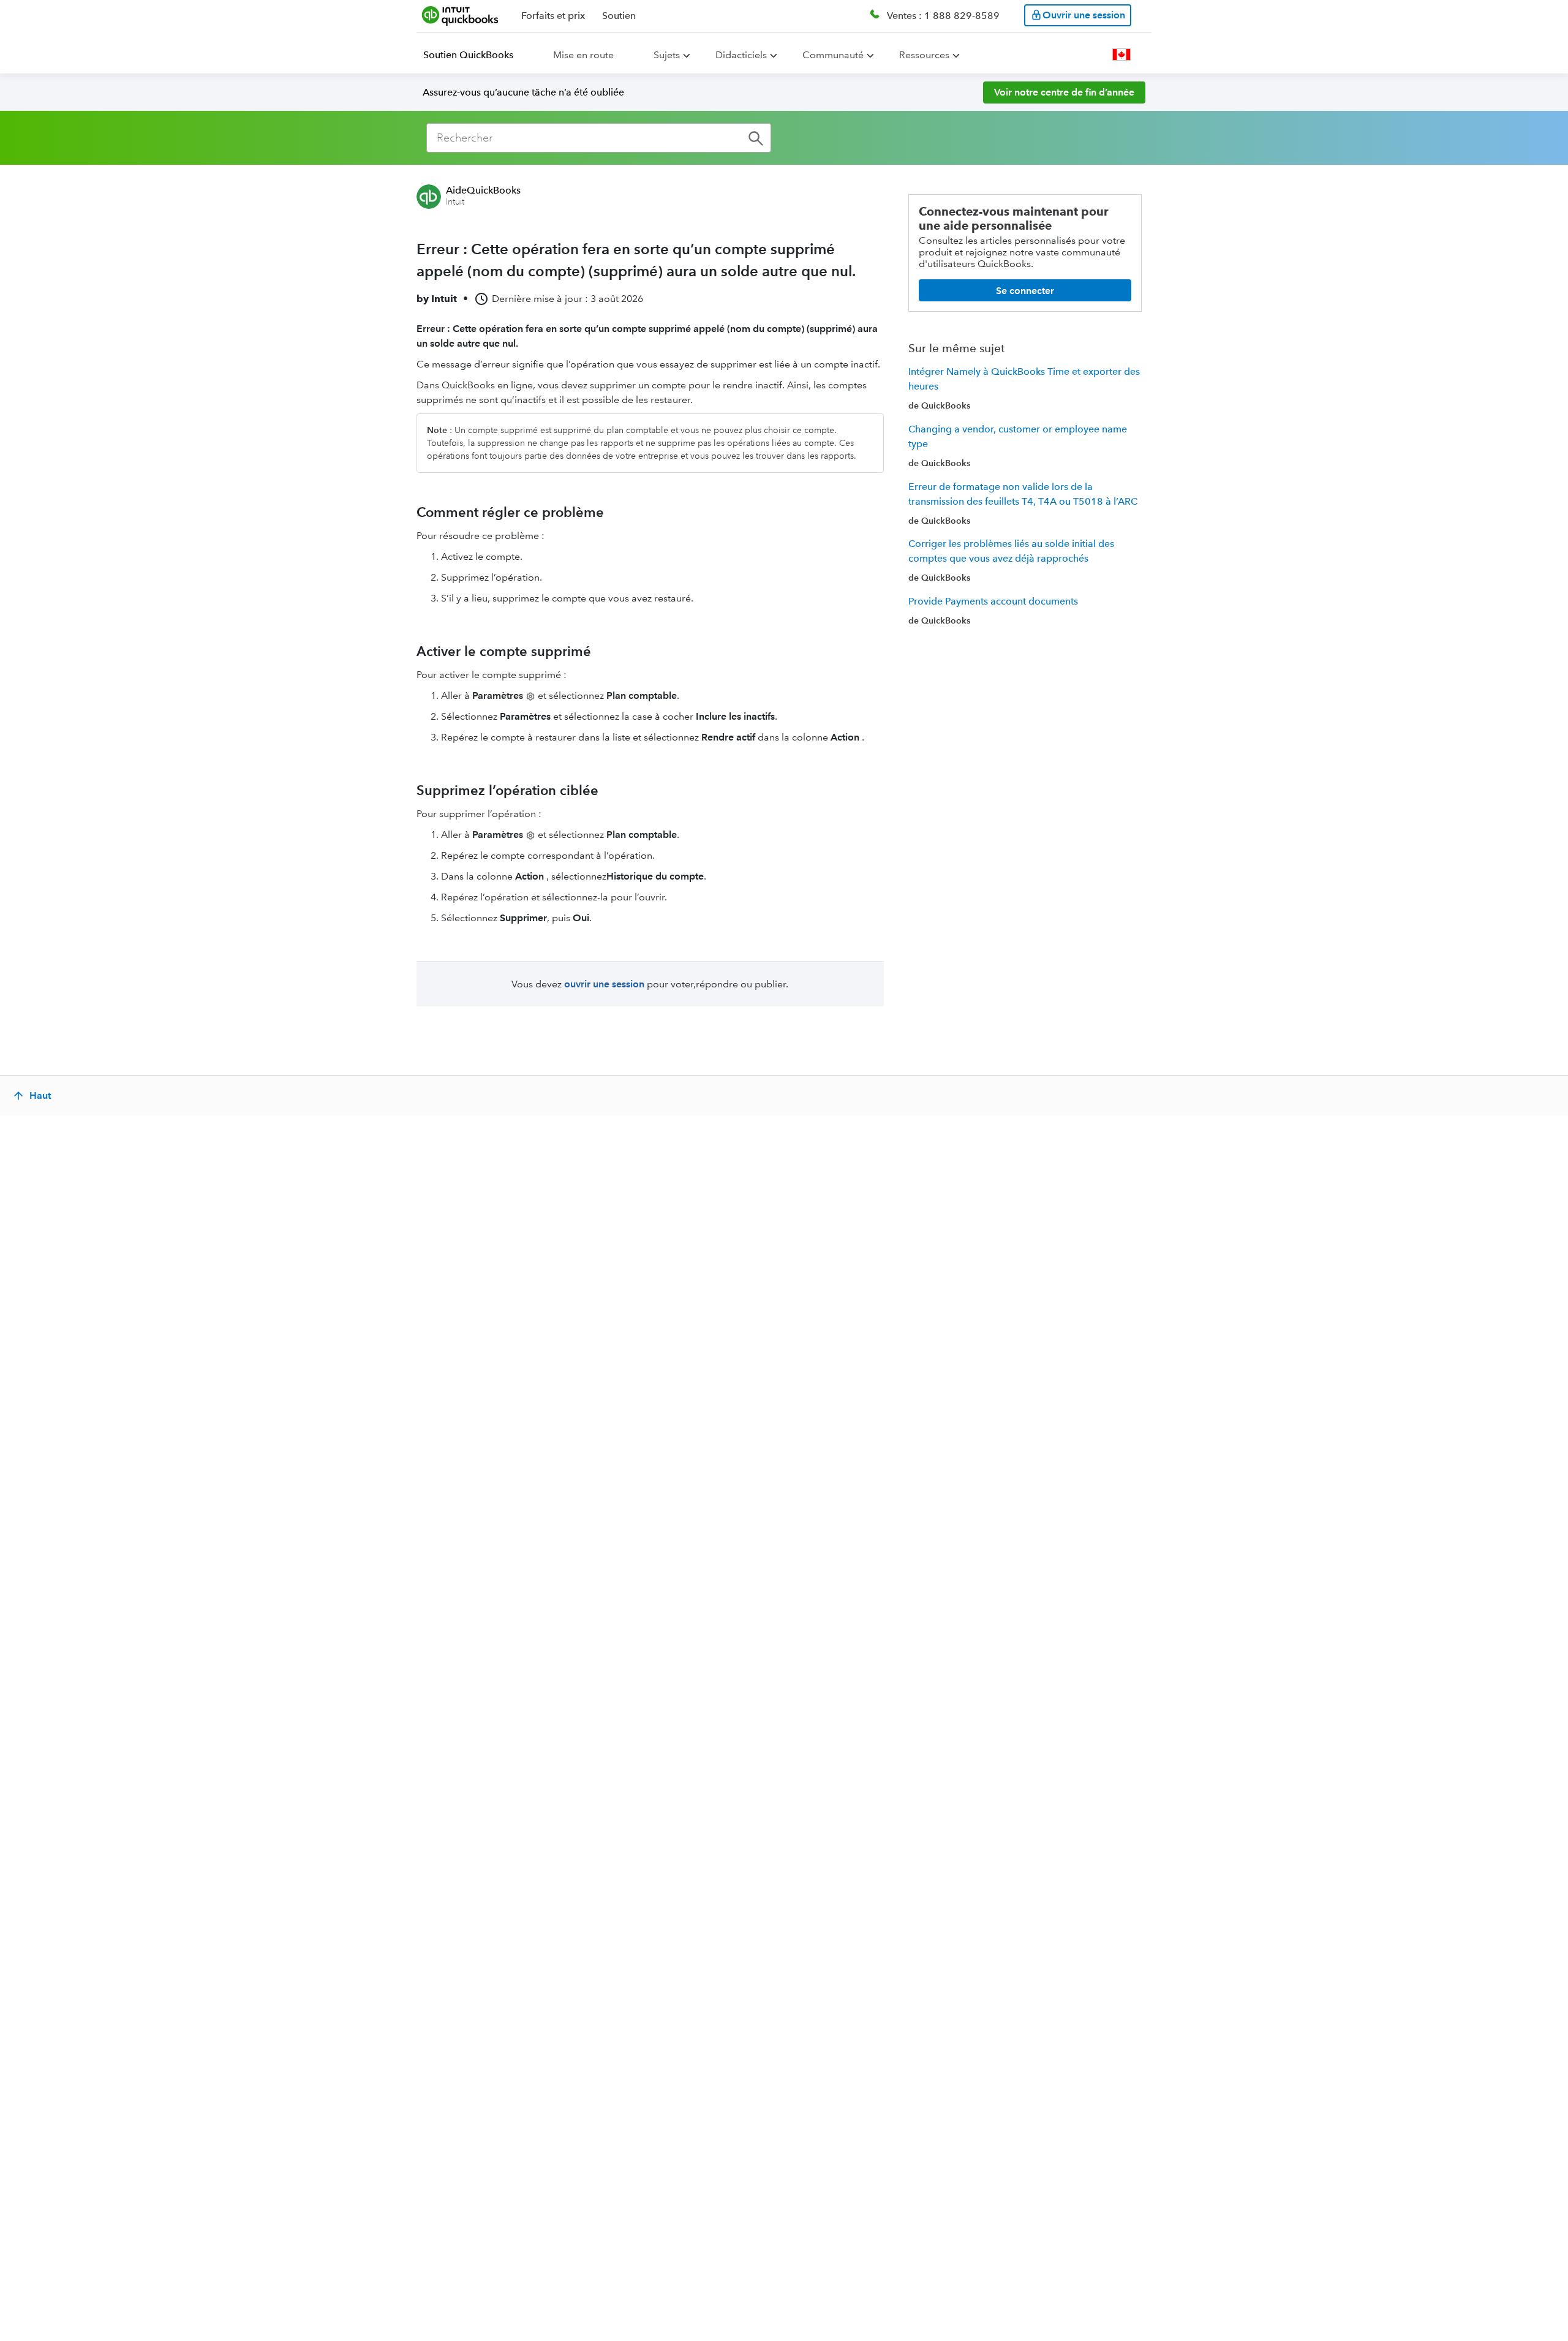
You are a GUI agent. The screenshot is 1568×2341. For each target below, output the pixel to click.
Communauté (833, 55)
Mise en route (583, 55)
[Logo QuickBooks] (460, 15)
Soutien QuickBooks (468, 55)
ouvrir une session (604, 984)
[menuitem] (476, 55)
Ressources (924, 55)
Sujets (667, 55)
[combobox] (599, 138)
